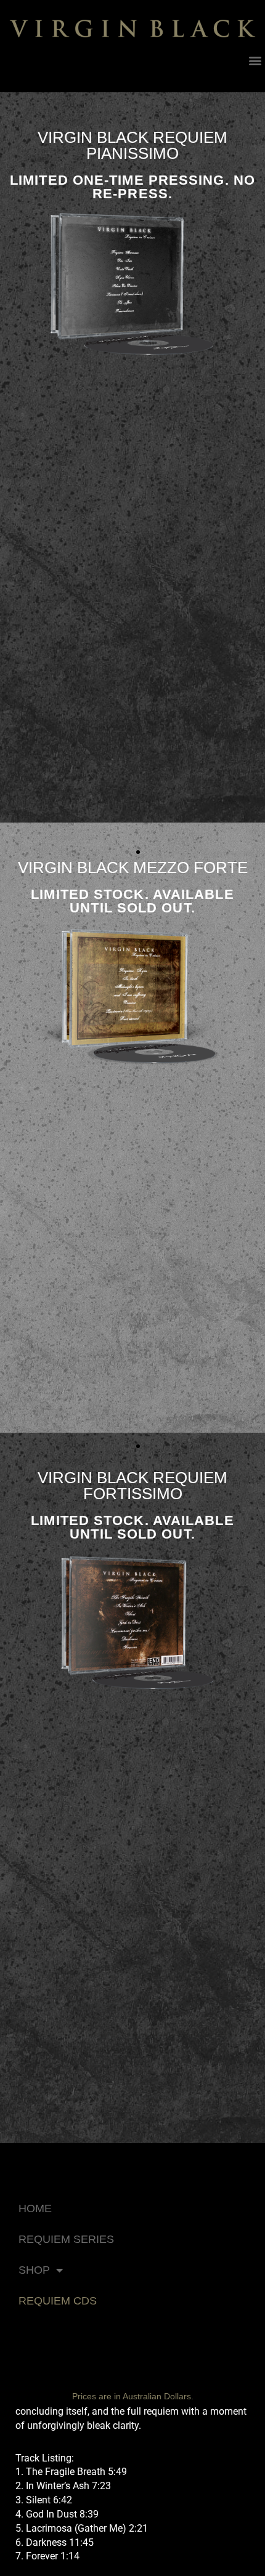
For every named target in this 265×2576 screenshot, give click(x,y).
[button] (255, 61)
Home (35, 2208)
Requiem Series (66, 2239)
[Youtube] (8, 78)
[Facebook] (33, 78)
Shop (34, 2270)
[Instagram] (58, 78)
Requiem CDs (58, 2301)
